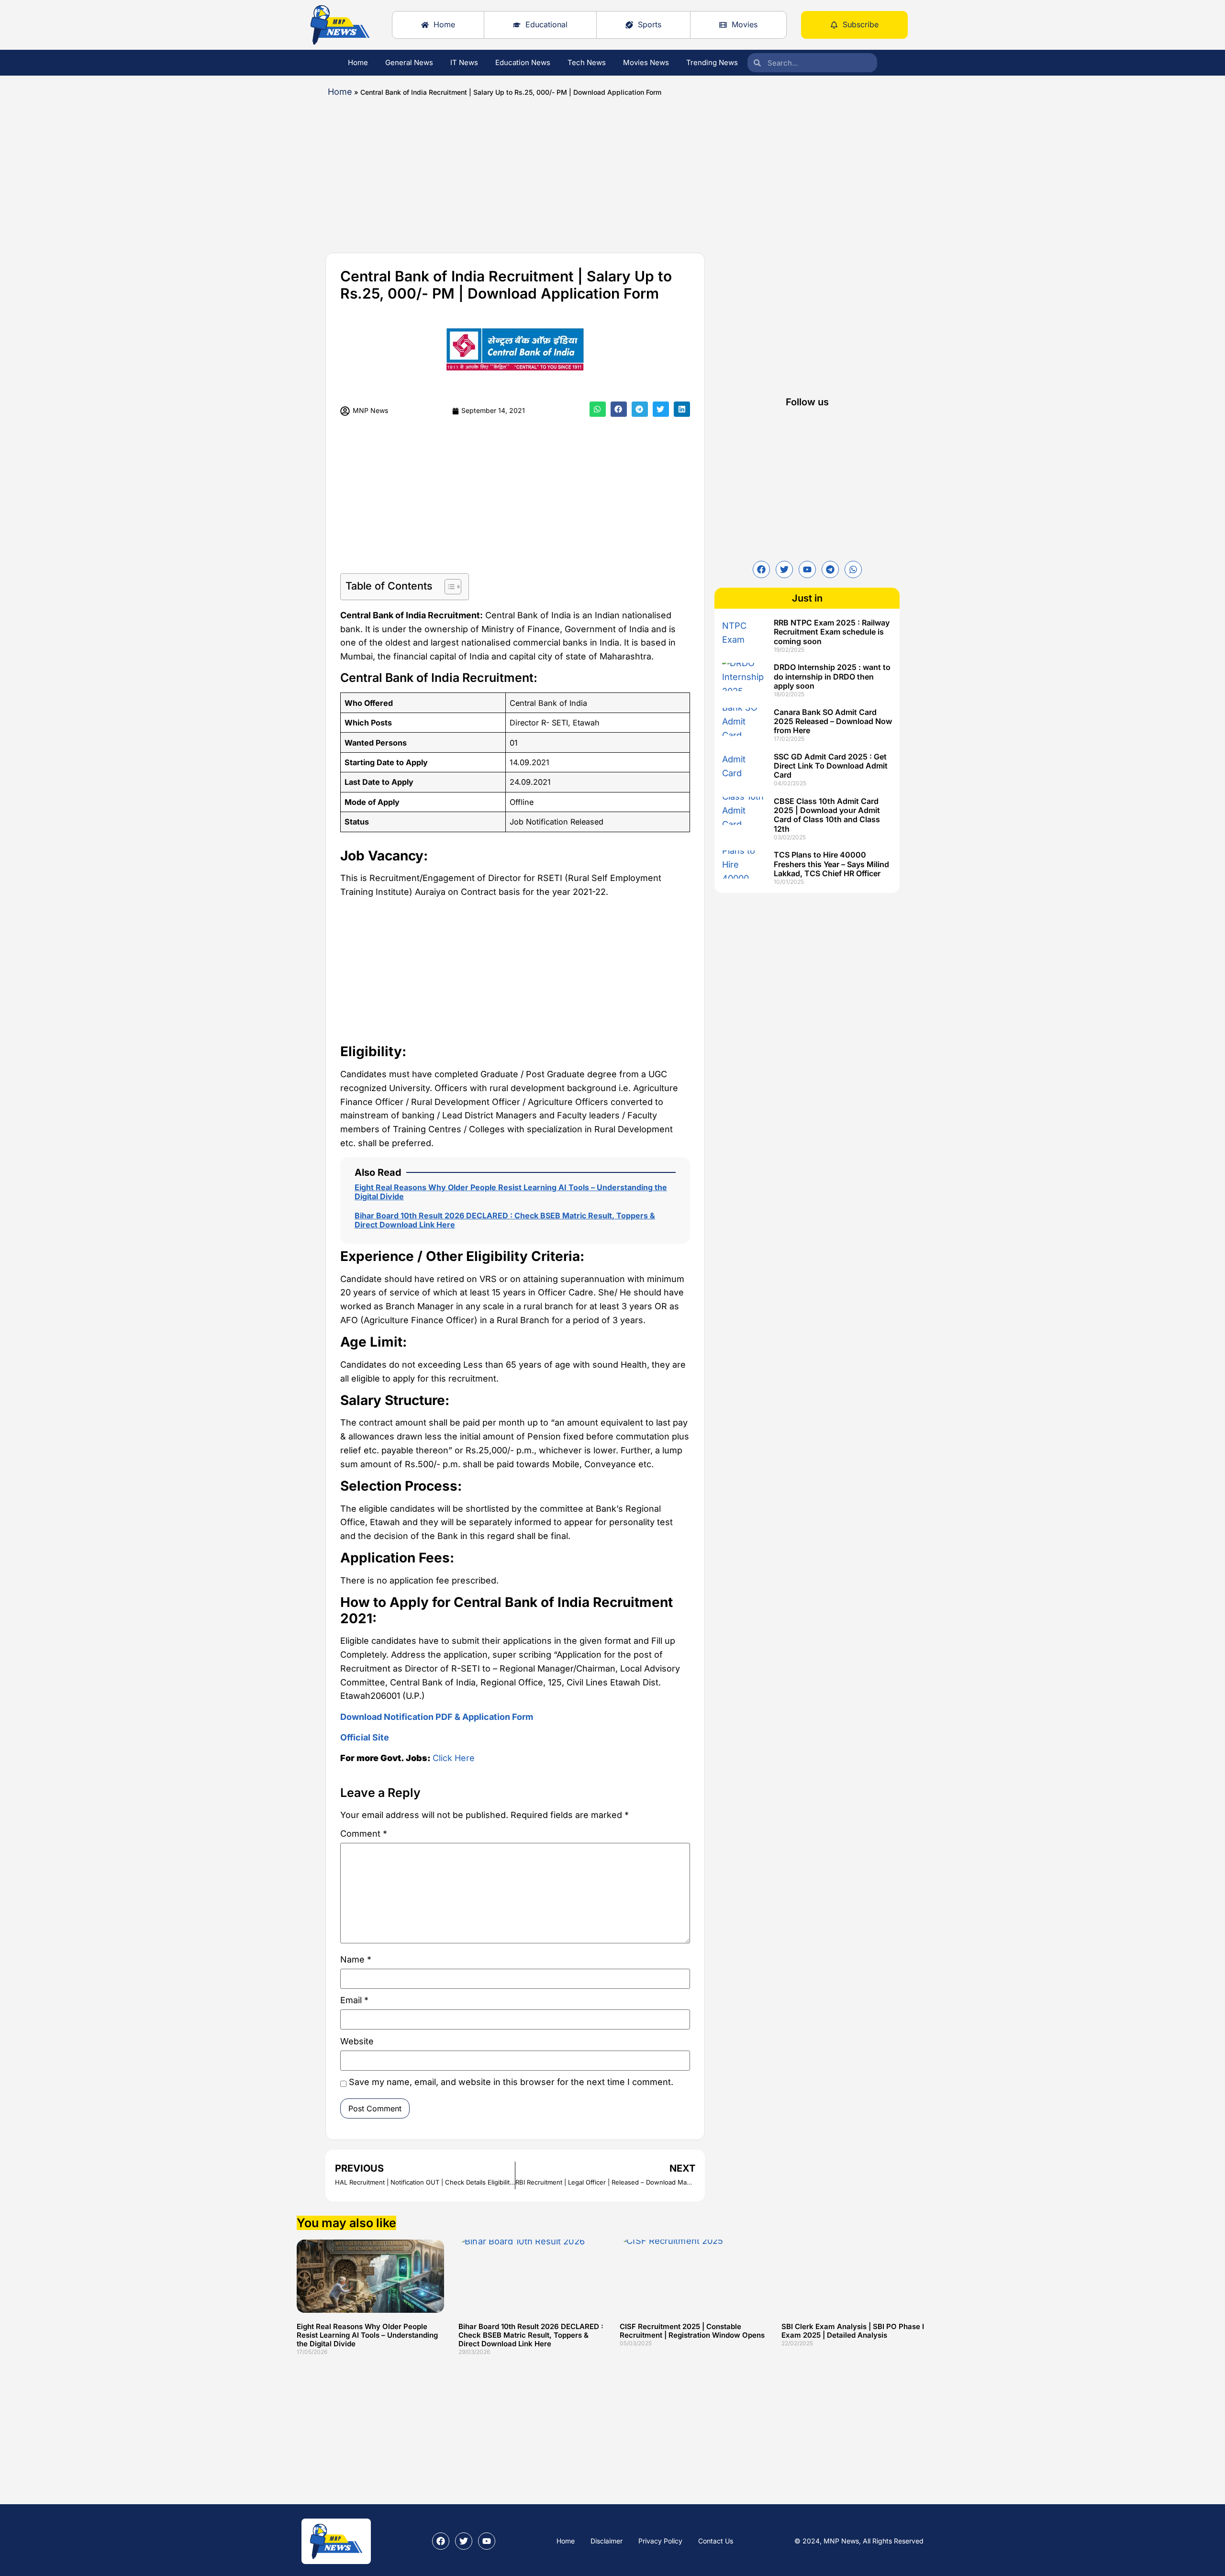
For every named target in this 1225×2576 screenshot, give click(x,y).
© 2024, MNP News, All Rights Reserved (859, 2541)
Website (357, 2042)
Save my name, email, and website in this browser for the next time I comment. (511, 2082)
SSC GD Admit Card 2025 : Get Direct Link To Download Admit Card (831, 766)
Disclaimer (607, 2541)
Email (354, 2001)
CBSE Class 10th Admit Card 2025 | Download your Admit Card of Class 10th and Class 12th (827, 815)
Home (358, 62)
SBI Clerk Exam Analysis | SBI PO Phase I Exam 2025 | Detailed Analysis (853, 2331)
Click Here (454, 1758)
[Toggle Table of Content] (448, 587)
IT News (464, 62)
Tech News (587, 62)
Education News (523, 62)
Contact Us (716, 2541)
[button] (598, 409)
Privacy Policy (660, 2541)
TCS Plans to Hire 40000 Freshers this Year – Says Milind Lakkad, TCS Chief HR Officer (831, 864)
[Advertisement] (584, 171)
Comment (364, 1834)
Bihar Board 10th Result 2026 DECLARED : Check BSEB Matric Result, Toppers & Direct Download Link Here (505, 1220)
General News (409, 62)
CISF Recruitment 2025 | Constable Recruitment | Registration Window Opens (692, 2331)
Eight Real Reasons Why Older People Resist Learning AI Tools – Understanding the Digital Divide (511, 1192)
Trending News (712, 62)
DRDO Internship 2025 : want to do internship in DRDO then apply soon (832, 676)
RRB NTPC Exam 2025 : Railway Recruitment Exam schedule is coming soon (832, 632)
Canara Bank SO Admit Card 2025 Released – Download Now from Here (833, 721)
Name (356, 1960)
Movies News (646, 62)
